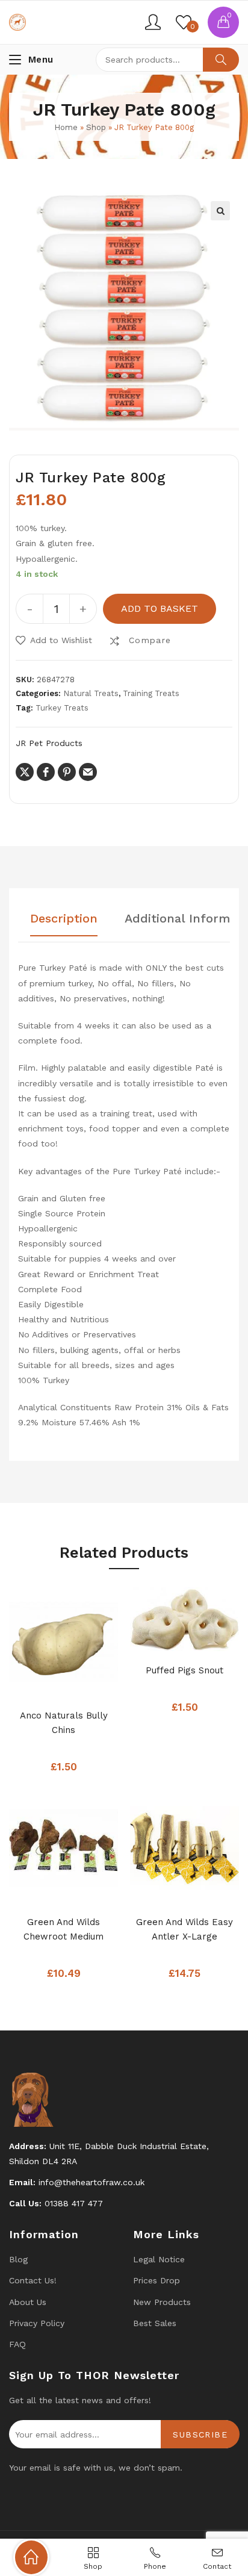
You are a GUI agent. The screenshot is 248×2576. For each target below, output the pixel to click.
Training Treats (151, 693)
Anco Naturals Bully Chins (64, 1723)
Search (221, 60)
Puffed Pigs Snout (184, 1670)
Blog (18, 2259)
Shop (96, 127)
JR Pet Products (49, 743)
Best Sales (155, 2323)
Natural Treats (91, 693)
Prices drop (157, 2280)
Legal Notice (159, 2259)
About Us (28, 2302)
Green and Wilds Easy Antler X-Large (184, 1929)
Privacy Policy (37, 2323)
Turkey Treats (62, 708)
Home (66, 127)
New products (162, 2302)
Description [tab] (64, 919)
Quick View (82, 1684)
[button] (220, 211)
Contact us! (33, 2280)
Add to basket (160, 608)
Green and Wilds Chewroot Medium (64, 1929)
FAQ (17, 2344)
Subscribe (200, 2434)
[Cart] (223, 22)
